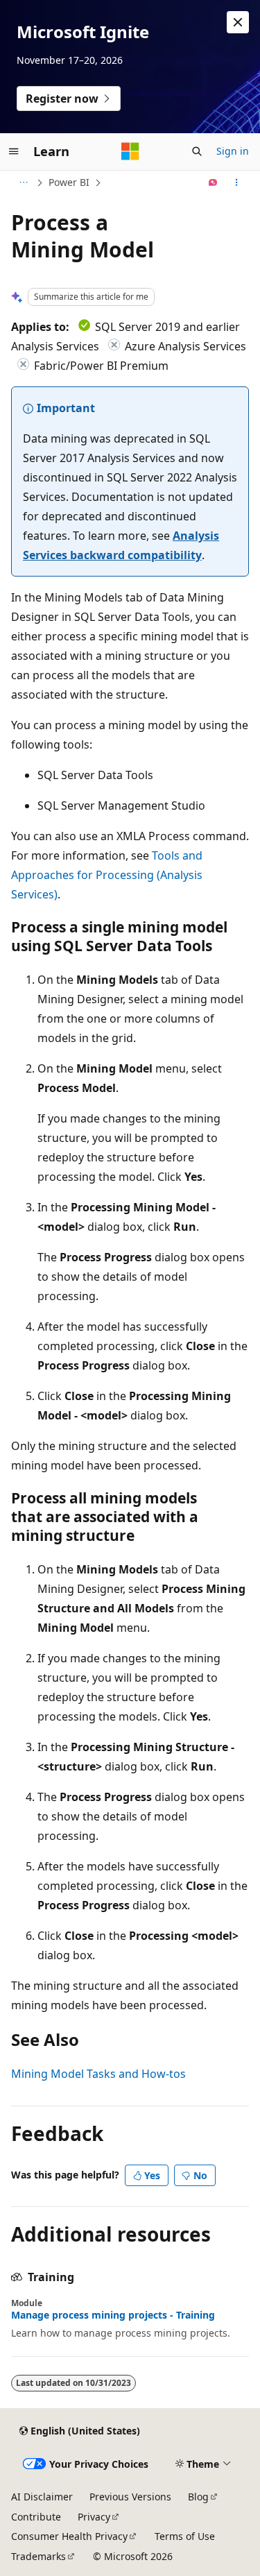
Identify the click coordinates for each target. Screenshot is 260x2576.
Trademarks (38, 2556)
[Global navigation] (14, 151)
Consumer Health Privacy (69, 2536)
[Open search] (197, 151)
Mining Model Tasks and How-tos (98, 2074)
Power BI (69, 182)
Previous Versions (130, 2497)
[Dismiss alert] (238, 22)
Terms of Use (185, 2536)
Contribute (36, 2517)
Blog (198, 2497)
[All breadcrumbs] (23, 182)
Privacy (94, 2517)
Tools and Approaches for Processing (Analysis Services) (107, 875)
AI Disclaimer (42, 2497)
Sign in (233, 151)
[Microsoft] (130, 151)
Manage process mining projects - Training (113, 2315)
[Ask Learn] (213, 182)
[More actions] (237, 182)
